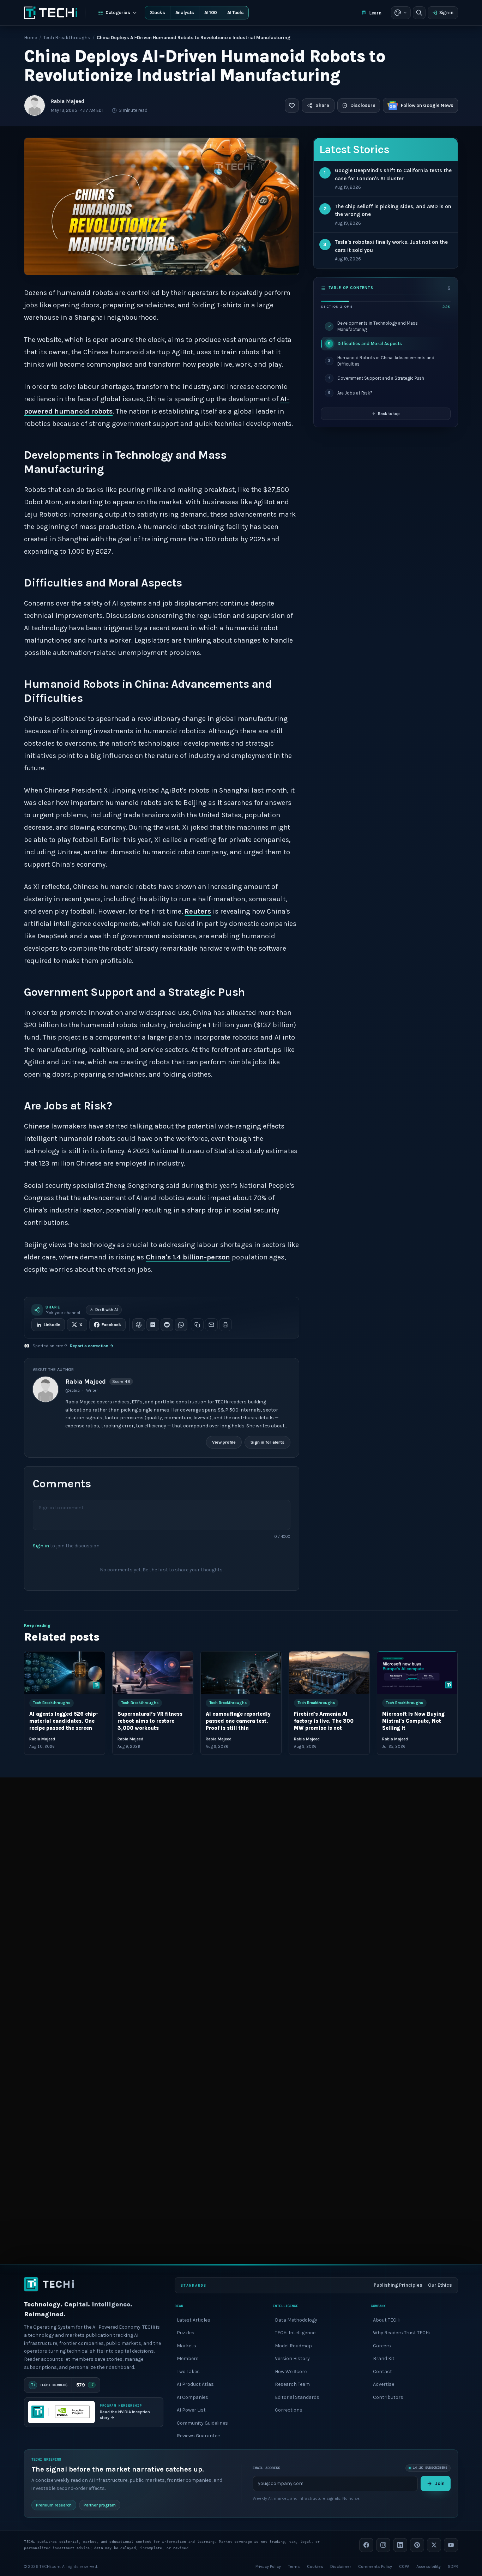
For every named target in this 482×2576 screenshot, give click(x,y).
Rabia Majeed (68, 101)
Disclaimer (341, 2566)
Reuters (198, 911)
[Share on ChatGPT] (139, 1325)
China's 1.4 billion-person (188, 1257)
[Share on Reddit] (167, 1325)
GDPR (453, 2566)
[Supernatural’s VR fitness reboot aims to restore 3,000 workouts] (153, 1673)
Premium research (54, 2505)
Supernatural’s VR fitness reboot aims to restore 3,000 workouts (150, 1721)
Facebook (111, 1325)
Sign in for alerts (267, 1442)
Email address (266, 2468)
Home (31, 38)
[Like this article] (292, 106)
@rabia (73, 1390)
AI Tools (235, 13)
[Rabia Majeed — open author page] (35, 106)
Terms (294, 2566)
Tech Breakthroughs (67, 38)
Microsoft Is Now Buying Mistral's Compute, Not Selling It (413, 1721)
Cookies (315, 2566)
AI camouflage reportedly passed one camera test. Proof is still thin (238, 1721)
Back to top (389, 414)
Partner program (100, 2505)
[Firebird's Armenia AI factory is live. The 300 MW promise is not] (329, 1673)
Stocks (158, 13)
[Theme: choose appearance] (401, 13)
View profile (224, 1442)
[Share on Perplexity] (153, 1325)
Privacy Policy (268, 2566)
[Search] (419, 13)
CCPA (404, 2566)
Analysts (185, 13)
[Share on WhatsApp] (181, 1325)
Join (440, 2483)
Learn (375, 13)
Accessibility (429, 2566)
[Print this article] (225, 1325)
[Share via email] (211, 1325)
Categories (118, 13)
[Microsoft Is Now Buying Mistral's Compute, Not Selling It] (417, 1673)
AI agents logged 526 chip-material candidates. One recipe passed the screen (64, 1721)
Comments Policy (375, 2566)
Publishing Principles (398, 2285)
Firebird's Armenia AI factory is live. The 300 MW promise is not (324, 1721)
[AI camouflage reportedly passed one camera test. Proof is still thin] (241, 1673)
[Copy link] (197, 1325)
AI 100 (211, 13)
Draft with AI (107, 1310)
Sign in (446, 13)
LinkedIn (52, 1325)
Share (322, 105)
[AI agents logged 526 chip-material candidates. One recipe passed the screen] (65, 1673)
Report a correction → (92, 1346)
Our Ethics (440, 2285)
